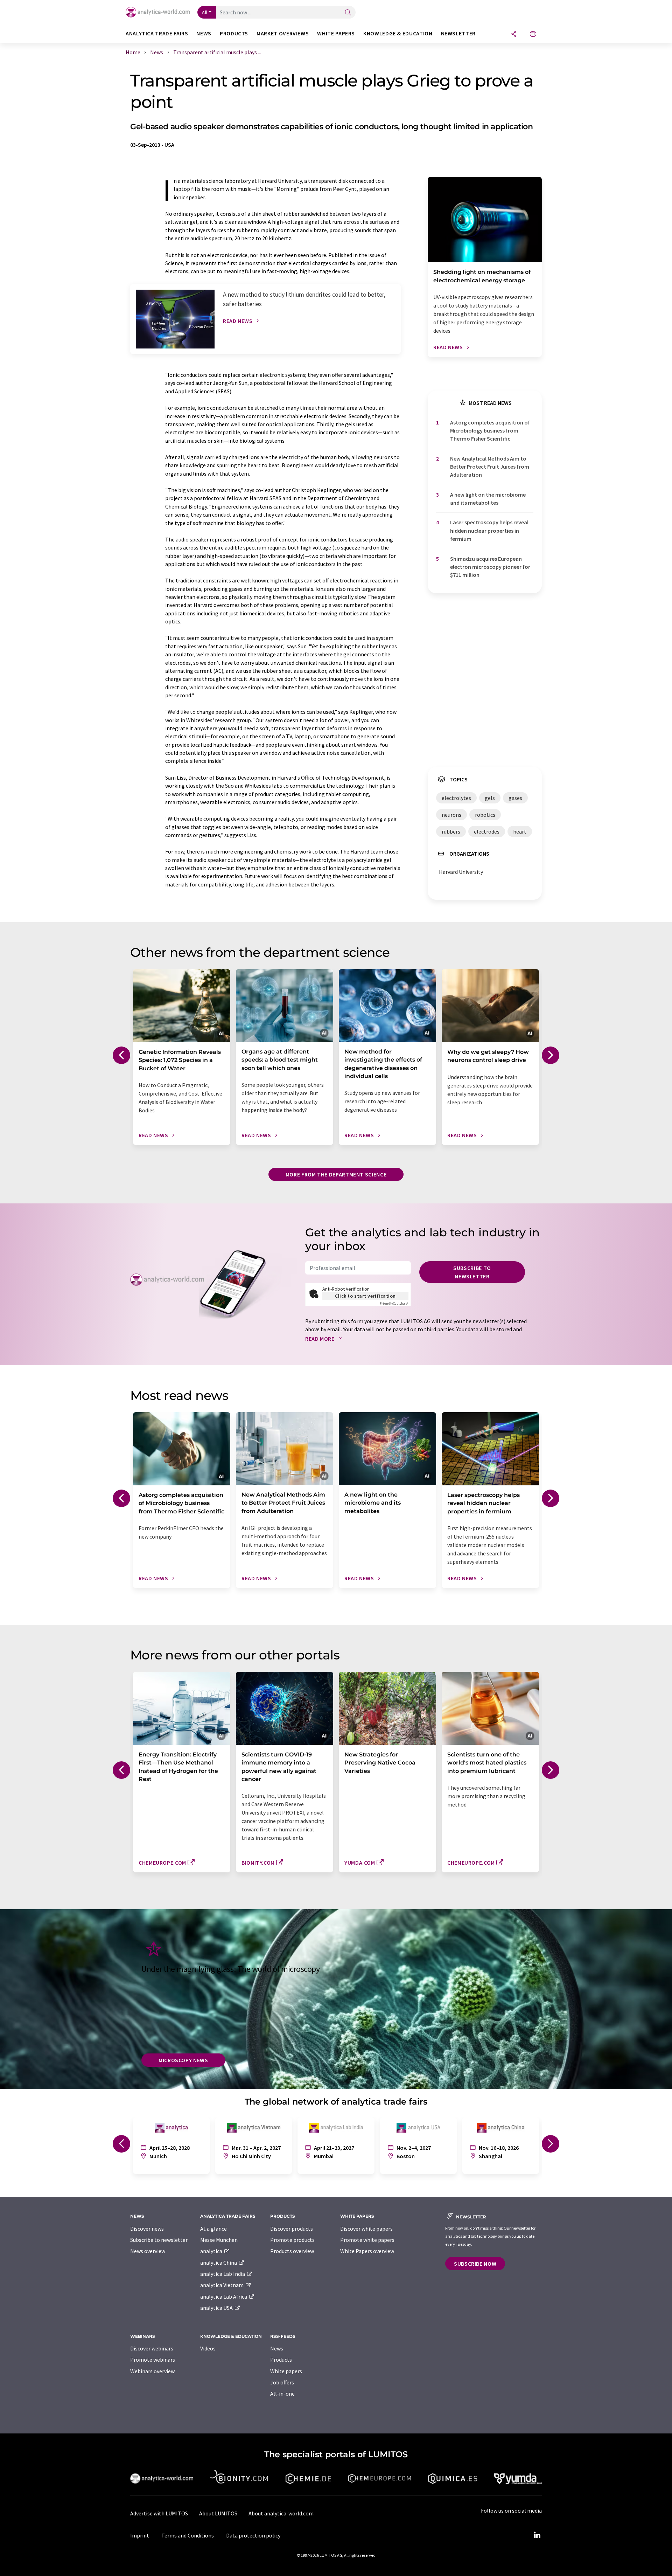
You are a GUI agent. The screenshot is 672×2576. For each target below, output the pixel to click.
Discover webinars (152, 2348)
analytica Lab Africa (224, 2297)
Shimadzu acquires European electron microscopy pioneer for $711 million (490, 567)
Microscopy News (183, 2060)
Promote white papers (367, 2240)
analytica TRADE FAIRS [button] (157, 33)
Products (281, 2360)
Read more (320, 1339)
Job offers (282, 2382)
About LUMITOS (218, 2513)
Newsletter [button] (458, 33)
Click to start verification (365, 1296)
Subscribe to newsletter (472, 1272)
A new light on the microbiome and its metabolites (488, 499)
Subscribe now (475, 2264)
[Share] (514, 34)
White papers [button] (336, 33)
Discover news (147, 2229)
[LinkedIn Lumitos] (537, 2535)
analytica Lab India (223, 2274)
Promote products (292, 2240)
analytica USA (217, 2308)
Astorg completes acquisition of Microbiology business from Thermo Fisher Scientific (490, 431)
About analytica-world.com (281, 2513)
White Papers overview (367, 2251)
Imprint (140, 2535)
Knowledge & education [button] (398, 33)
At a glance (213, 2229)
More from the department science (336, 1174)
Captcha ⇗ (394, 1303)
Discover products (292, 2229)
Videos (208, 2348)
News (277, 2348)
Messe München (219, 2240)
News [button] (204, 33)
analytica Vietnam (222, 2285)
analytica (212, 2251)
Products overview (292, 2251)
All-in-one (282, 2394)
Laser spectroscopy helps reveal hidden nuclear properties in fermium (489, 530)
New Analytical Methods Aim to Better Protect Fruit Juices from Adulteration (490, 467)
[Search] (348, 13)
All (205, 12)
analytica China (219, 2263)
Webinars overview (152, 2371)
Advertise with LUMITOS (159, 2513)
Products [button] (234, 33)
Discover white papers (366, 2229)
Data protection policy (253, 2535)
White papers (286, 2371)
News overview (148, 2251)
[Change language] (533, 34)
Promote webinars (153, 2360)
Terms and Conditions (188, 2535)
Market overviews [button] (283, 33)
